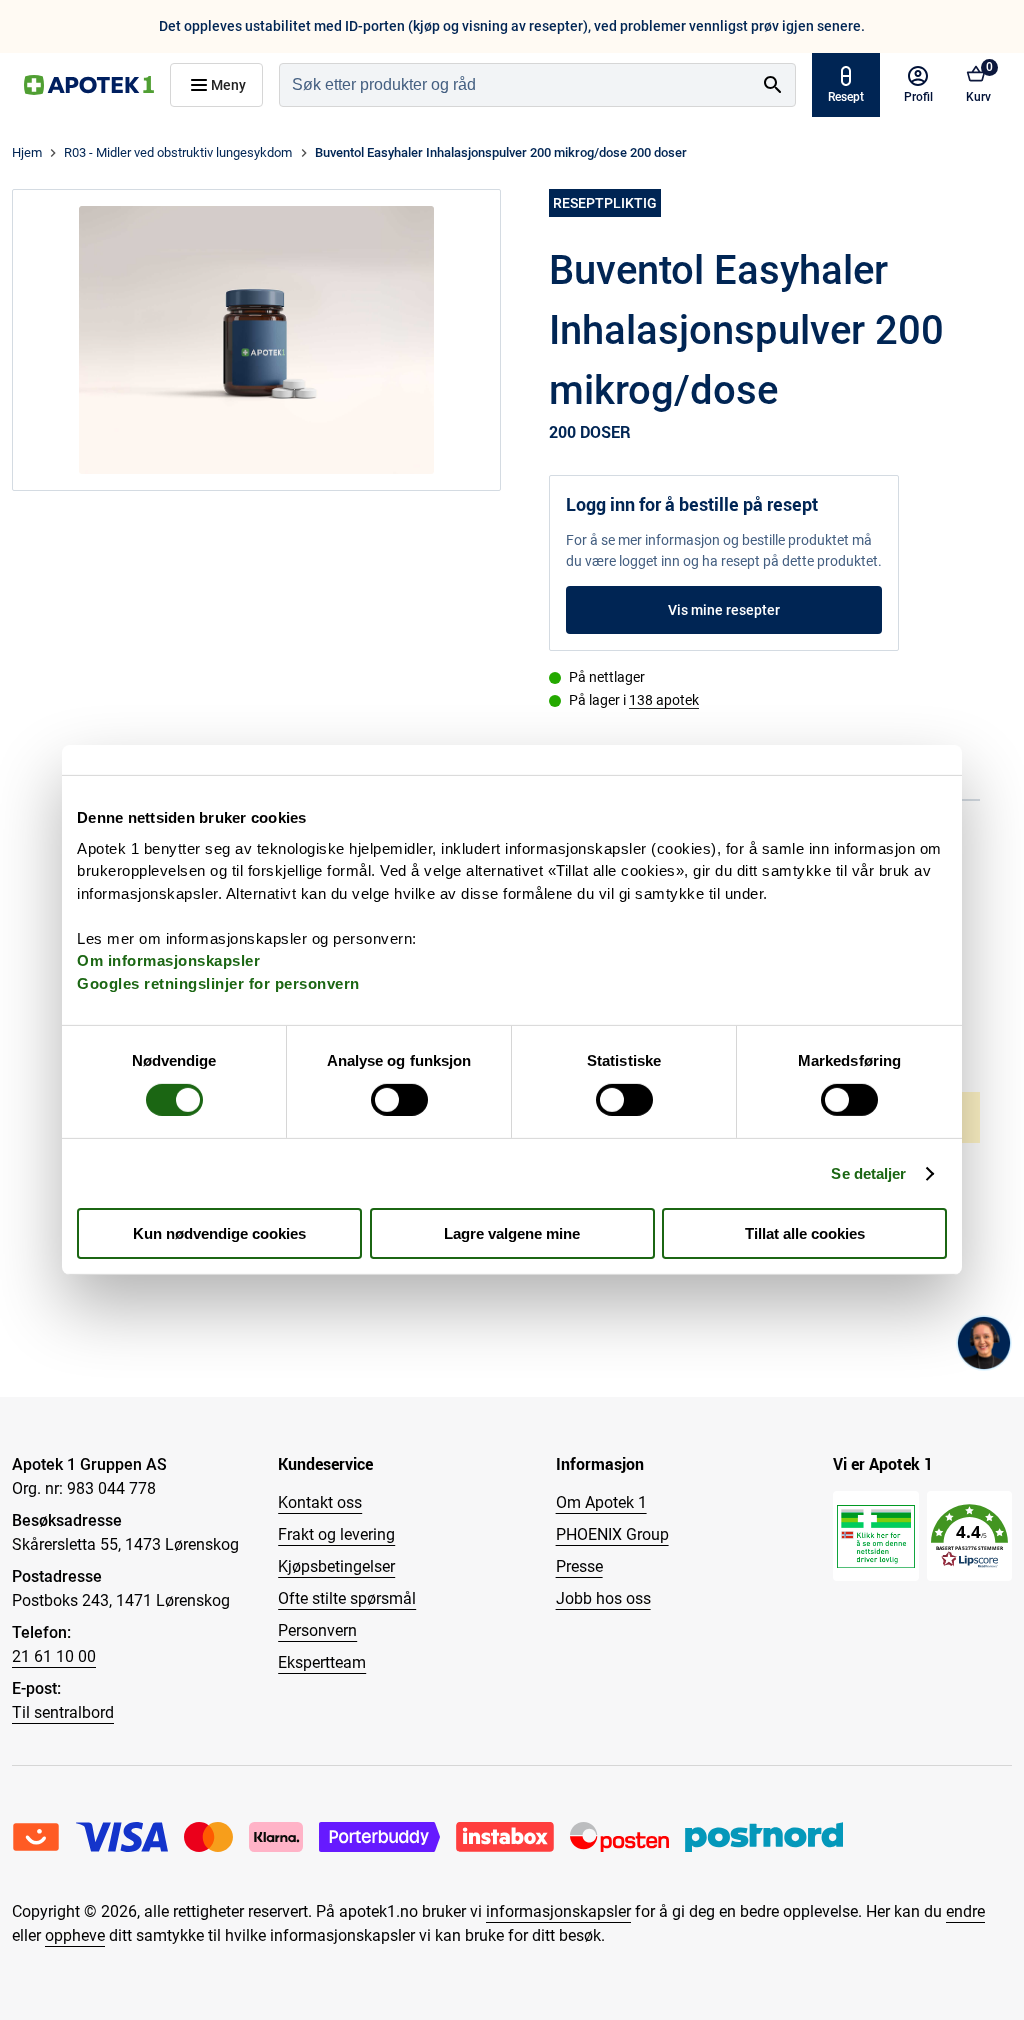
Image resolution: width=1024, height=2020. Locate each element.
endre (965, 1911)
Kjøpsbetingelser (336, 1566)
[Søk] (773, 85)
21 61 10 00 (54, 1656)
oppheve (75, 1935)
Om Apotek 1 (601, 1502)
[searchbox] (515, 85)
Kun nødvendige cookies (219, 1233)
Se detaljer (868, 1173)
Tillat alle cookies (805, 1233)
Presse (579, 1566)
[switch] (399, 1100)
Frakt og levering (336, 1534)
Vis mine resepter (724, 610)
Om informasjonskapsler (168, 960)
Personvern (317, 1630)
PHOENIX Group (612, 1534)
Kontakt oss (320, 1502)
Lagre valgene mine (512, 1233)
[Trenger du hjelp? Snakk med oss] (984, 1343)
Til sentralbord (63, 1712)
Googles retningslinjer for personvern (218, 982)
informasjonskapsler (558, 1911)
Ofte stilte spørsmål (347, 1598)
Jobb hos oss (603, 1598)
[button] (969, 1536)
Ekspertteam (322, 1662)
